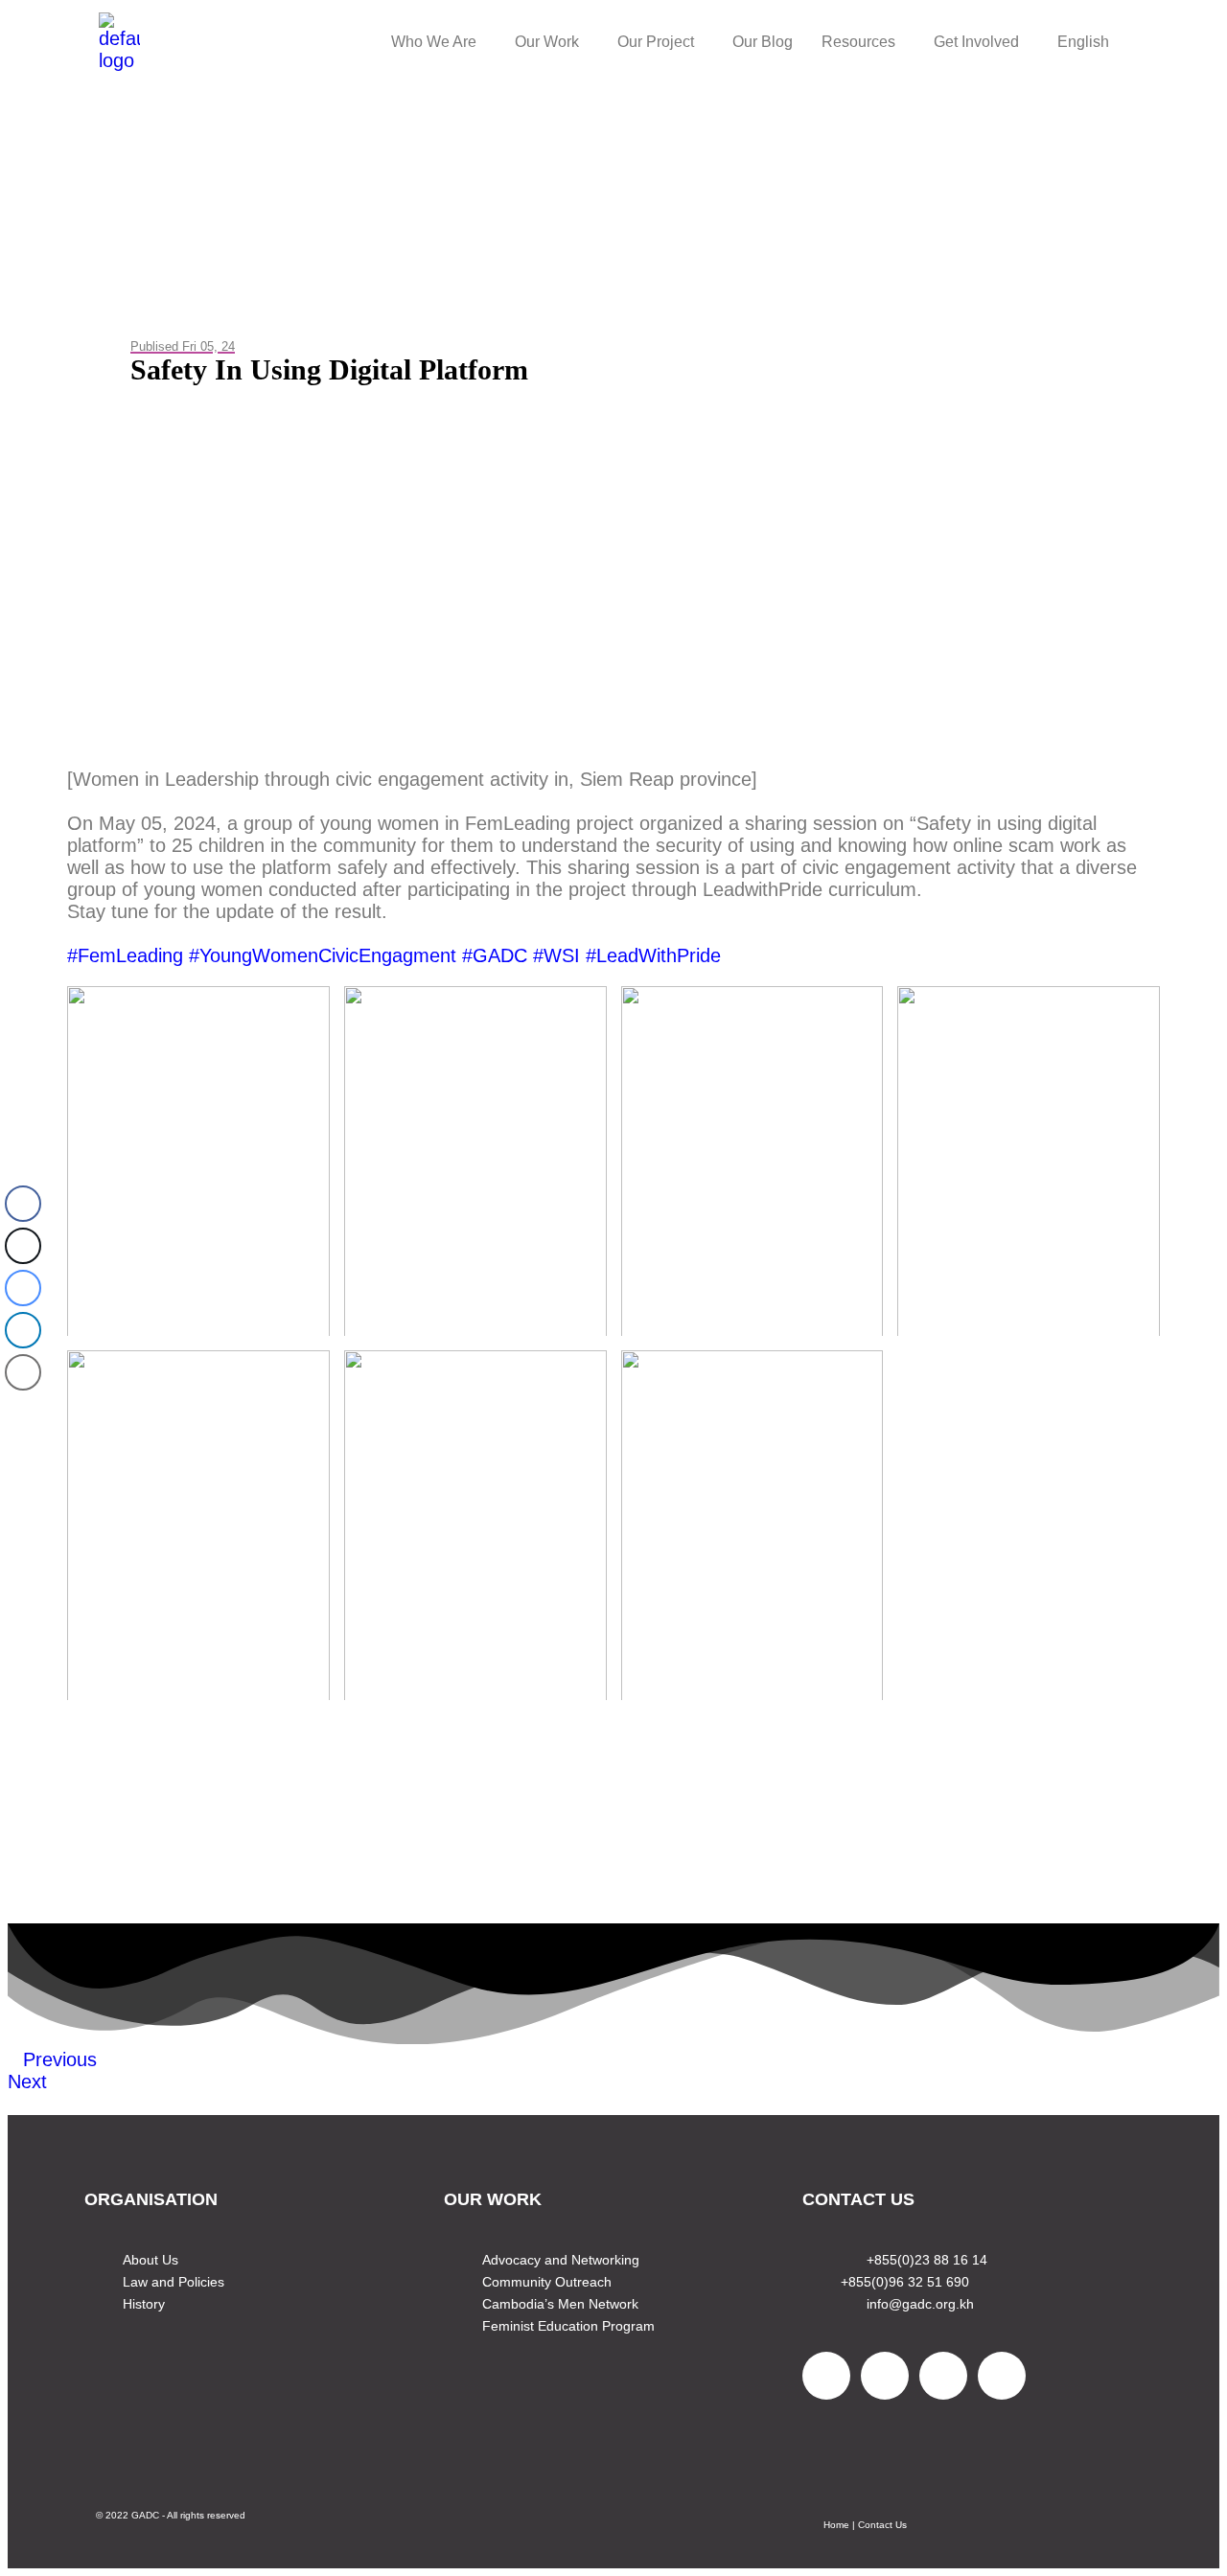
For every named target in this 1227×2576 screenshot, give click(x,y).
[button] (439, 42)
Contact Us (882, 2525)
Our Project (656, 42)
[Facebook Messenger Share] (23, 1288)
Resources (858, 42)
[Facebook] (826, 2376)
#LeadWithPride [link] (653, 955)
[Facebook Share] (23, 1204)
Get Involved (976, 42)
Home (836, 2525)
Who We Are (434, 42)
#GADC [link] (495, 955)
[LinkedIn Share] (23, 1330)
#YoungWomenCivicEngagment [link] (323, 955)
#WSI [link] (556, 955)
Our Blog (763, 42)
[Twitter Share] (23, 1246)
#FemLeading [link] (125, 955)
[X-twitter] (885, 2376)
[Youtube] (943, 2376)
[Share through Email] (23, 1372)
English (1083, 42)
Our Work (547, 42)
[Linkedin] (1002, 2376)
